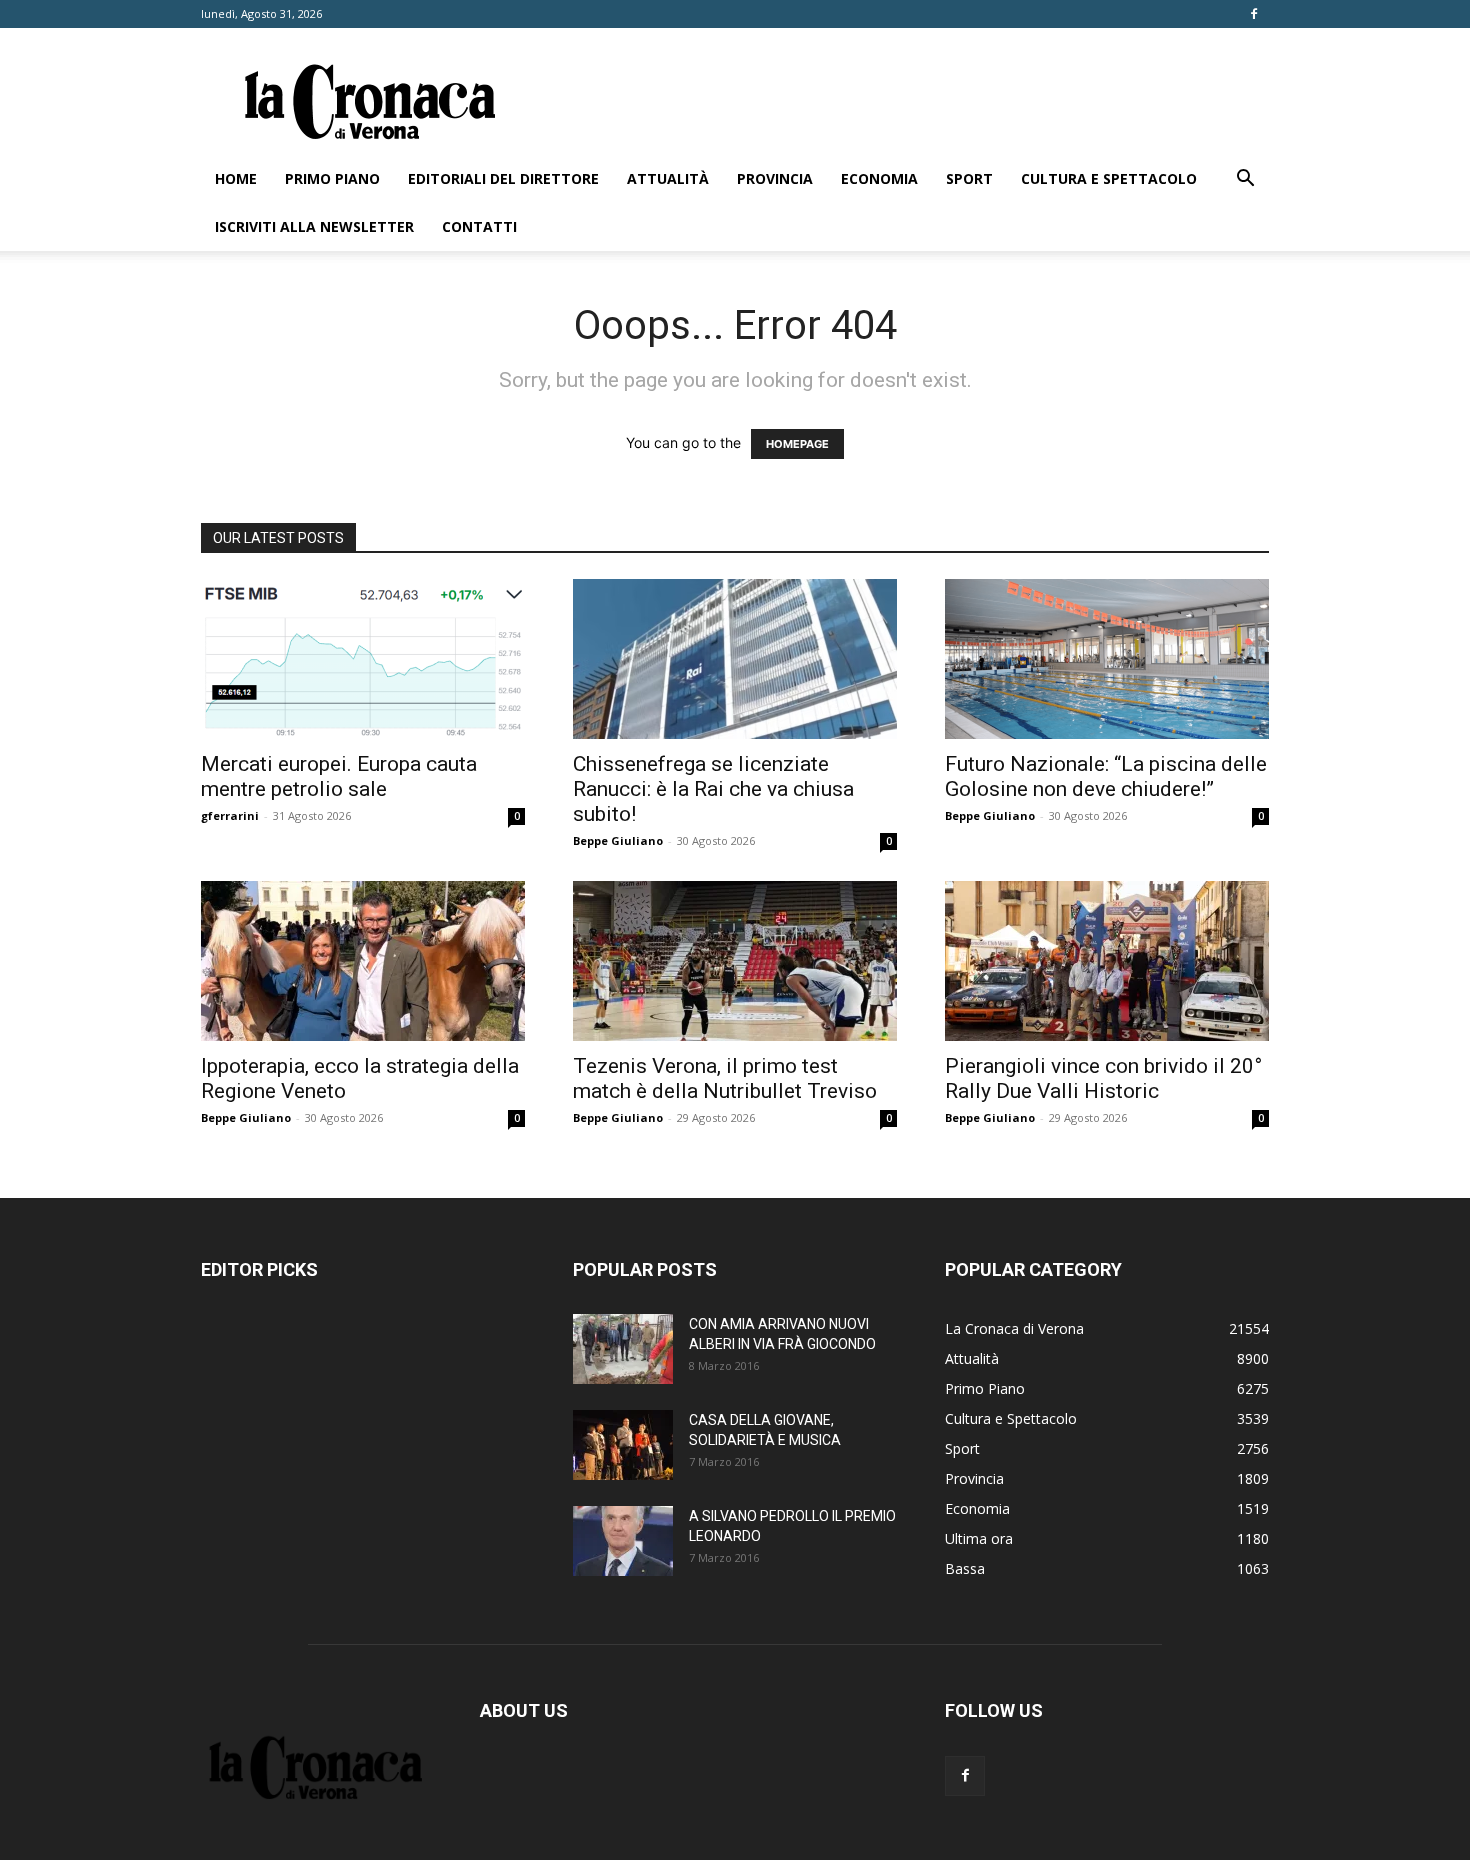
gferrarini (230, 815)
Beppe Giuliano (618, 840)
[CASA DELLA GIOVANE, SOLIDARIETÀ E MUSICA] (623, 1445)
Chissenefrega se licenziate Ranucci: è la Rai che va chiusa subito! (713, 789)
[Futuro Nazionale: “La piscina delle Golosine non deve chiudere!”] (1107, 659)
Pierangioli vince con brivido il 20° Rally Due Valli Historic (1103, 1078)
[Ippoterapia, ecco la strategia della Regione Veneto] (363, 961)
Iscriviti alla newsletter (314, 226)
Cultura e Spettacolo (1109, 178)
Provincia (775, 178)
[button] (1245, 180)
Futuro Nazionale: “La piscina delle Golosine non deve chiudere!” (1106, 776)
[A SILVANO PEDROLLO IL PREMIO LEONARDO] (623, 1541)
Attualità (668, 178)
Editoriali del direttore (503, 178)
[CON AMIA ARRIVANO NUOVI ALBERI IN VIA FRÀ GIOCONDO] (623, 1349)
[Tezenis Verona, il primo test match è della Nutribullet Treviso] (735, 961)
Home (236, 178)
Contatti (479, 226)
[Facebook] (1254, 14)
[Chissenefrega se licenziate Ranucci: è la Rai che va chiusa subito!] (735, 659)
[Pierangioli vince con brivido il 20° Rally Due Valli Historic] (1107, 961)
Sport (969, 178)
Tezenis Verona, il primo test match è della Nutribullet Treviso (725, 1078)
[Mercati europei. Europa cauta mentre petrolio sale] (363, 659)
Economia (879, 178)
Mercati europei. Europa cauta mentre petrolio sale (339, 776)
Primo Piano (332, 178)
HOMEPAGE (797, 444)
